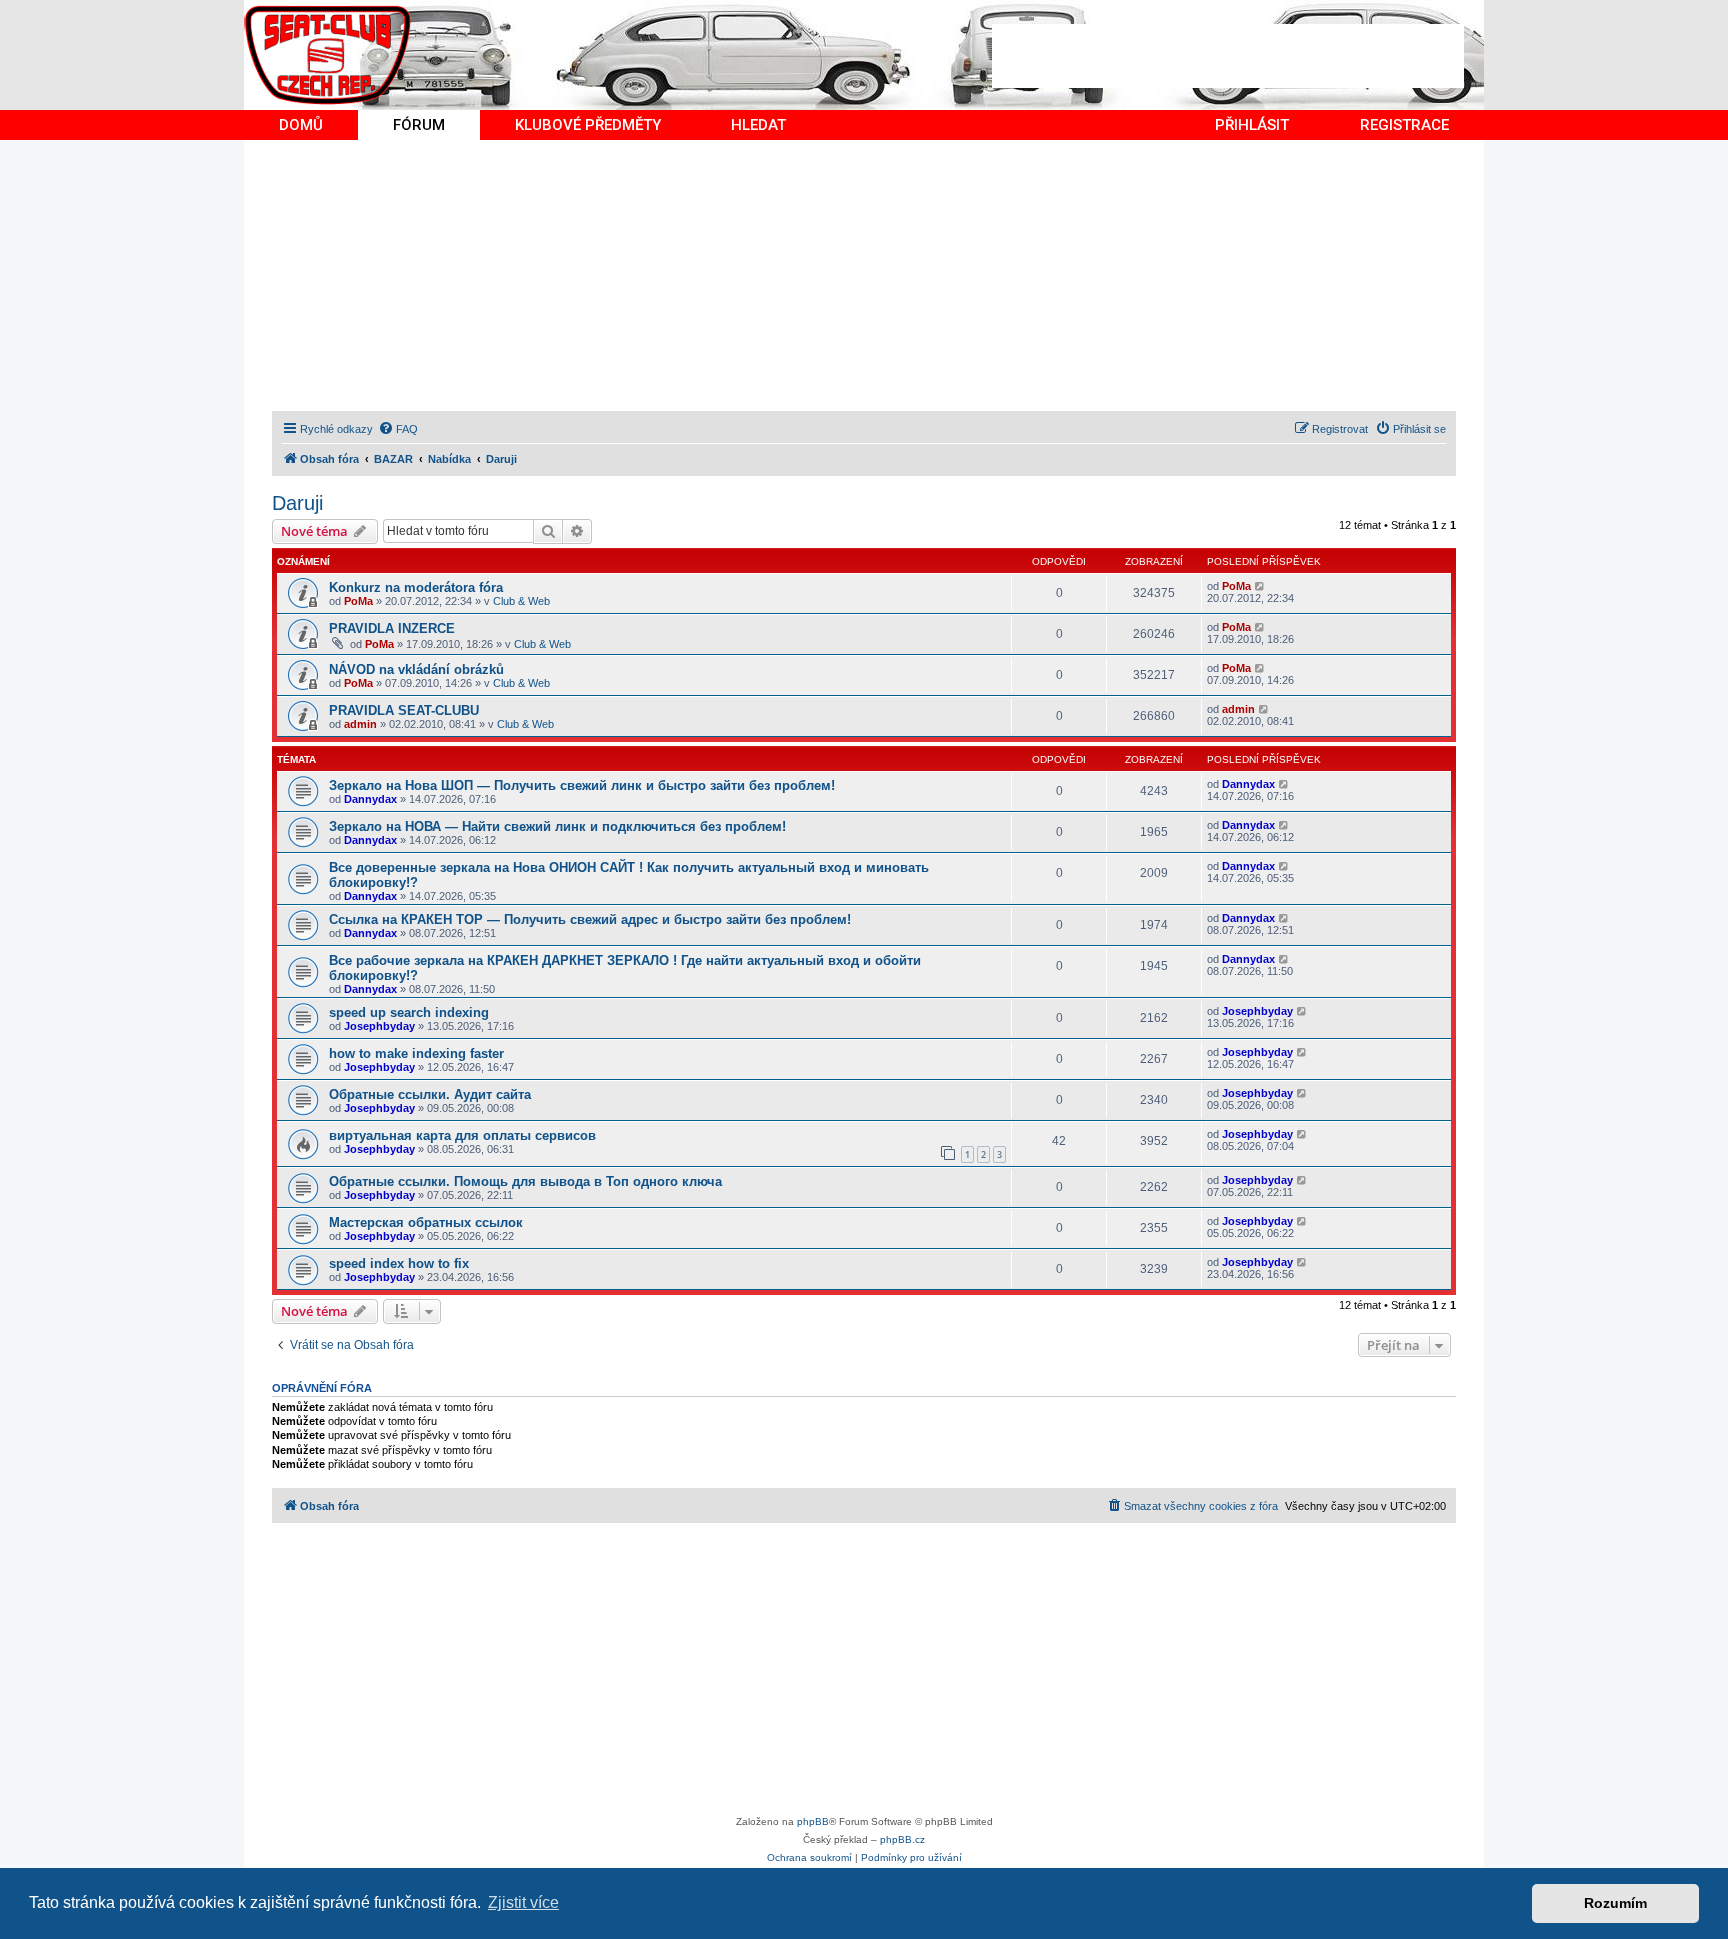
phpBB (813, 1821)
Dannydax (370, 799)
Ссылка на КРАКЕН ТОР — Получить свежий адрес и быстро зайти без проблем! (590, 919)
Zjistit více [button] (523, 1902)
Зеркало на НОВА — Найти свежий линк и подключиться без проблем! (557, 826)
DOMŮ (301, 125)
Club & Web (521, 601)
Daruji (297, 503)
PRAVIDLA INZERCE (392, 628)
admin (360, 724)
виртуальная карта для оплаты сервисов (462, 1135)
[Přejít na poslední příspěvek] (1260, 586)
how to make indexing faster (416, 1053)
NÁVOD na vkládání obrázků (416, 669)
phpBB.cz (902, 1839)
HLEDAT (758, 125)
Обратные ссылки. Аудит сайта (430, 1094)
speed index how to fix (399, 1263)
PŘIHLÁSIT (1252, 125)
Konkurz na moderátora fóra (416, 587)
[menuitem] (398, 429)
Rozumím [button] (1615, 1903)
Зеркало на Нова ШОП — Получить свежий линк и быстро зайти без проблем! (582, 785)
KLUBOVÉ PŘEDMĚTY (588, 125)
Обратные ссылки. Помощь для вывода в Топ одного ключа (525, 1181)
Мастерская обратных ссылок (426, 1222)
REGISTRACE (1404, 125)
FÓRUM (419, 125)
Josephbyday (379, 1026)
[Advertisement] (1228, 56)
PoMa (358, 601)
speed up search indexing (409, 1012)
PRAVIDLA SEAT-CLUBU (404, 710)
